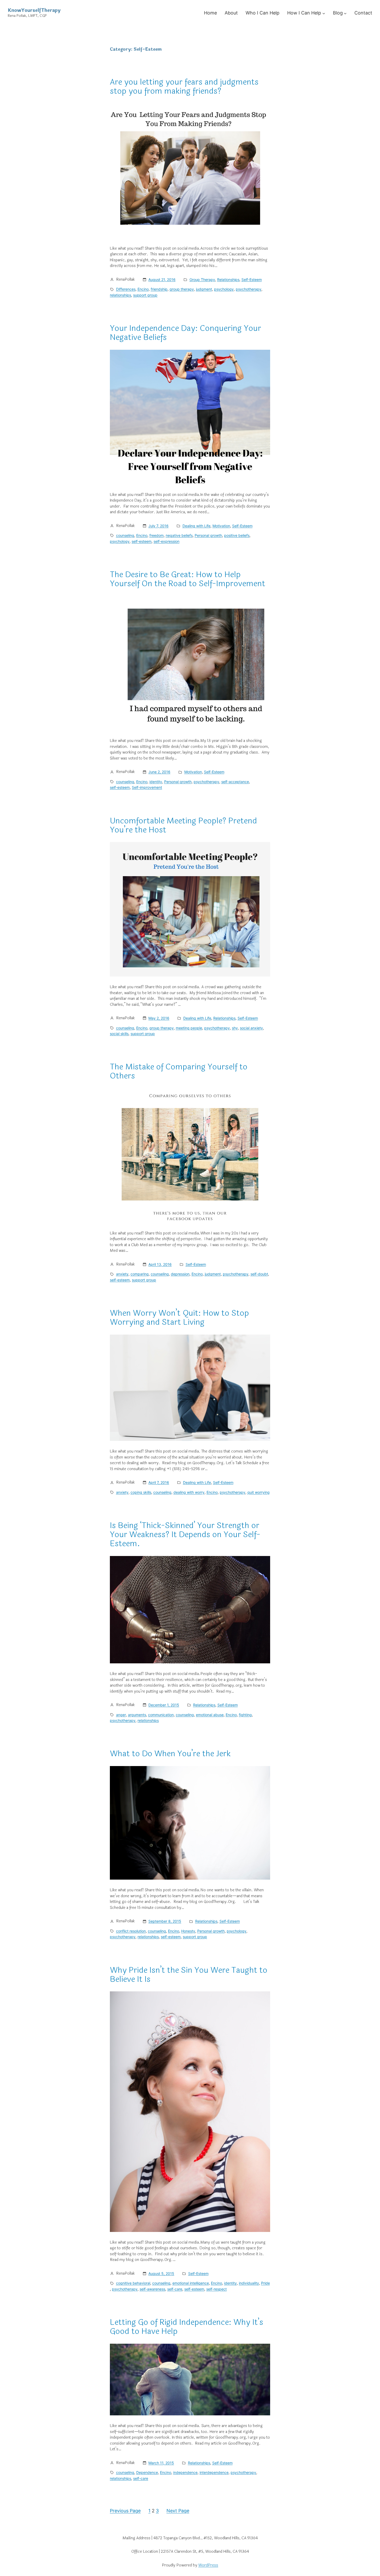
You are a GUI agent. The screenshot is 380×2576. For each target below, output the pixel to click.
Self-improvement (147, 787)
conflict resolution (131, 1931)
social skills (119, 1034)
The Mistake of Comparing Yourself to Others (179, 1071)
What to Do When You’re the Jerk (170, 1754)
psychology (224, 289)
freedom (157, 535)
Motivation (221, 526)
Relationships (228, 280)
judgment (204, 289)
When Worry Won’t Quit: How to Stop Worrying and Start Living (179, 1318)
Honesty (188, 1931)
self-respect (216, 2289)
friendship (159, 289)
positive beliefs (237, 535)
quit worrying (259, 1492)
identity (156, 782)
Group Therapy (202, 280)
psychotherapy (249, 289)
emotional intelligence (191, 2283)
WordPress (208, 2565)
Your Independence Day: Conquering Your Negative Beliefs (185, 333)
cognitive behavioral (133, 2283)
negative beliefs (179, 535)
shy (235, 1028)
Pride (265, 2283)
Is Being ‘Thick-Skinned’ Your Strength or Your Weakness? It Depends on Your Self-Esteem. (185, 1535)
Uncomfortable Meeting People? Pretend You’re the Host (183, 825)
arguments (137, 1715)
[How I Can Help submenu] (324, 13)
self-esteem (142, 541)
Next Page (178, 2511)
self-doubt (259, 1274)
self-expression (166, 541)
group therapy (182, 289)
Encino (143, 289)
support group (145, 295)
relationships (120, 295)
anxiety (122, 1274)
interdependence (214, 2472)
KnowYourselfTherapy (34, 10)
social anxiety (251, 1028)
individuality (249, 2283)
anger (121, 1715)
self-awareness (152, 2289)
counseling (125, 535)
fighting (245, 1715)
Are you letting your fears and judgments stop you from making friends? (184, 87)
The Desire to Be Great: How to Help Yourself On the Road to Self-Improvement (188, 579)
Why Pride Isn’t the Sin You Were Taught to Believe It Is (189, 1975)
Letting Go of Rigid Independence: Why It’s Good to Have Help (187, 2327)
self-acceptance (235, 782)
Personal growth (208, 535)
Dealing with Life (196, 526)
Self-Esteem (252, 280)
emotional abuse (210, 1715)
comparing (140, 1274)
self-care (175, 2289)
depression (180, 1274)
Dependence (147, 2472)
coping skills (141, 1492)
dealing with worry (189, 1492)
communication (161, 1715)
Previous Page (125, 2511)
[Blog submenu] (345, 13)
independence (185, 2472)
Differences (126, 289)
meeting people (189, 1028)
